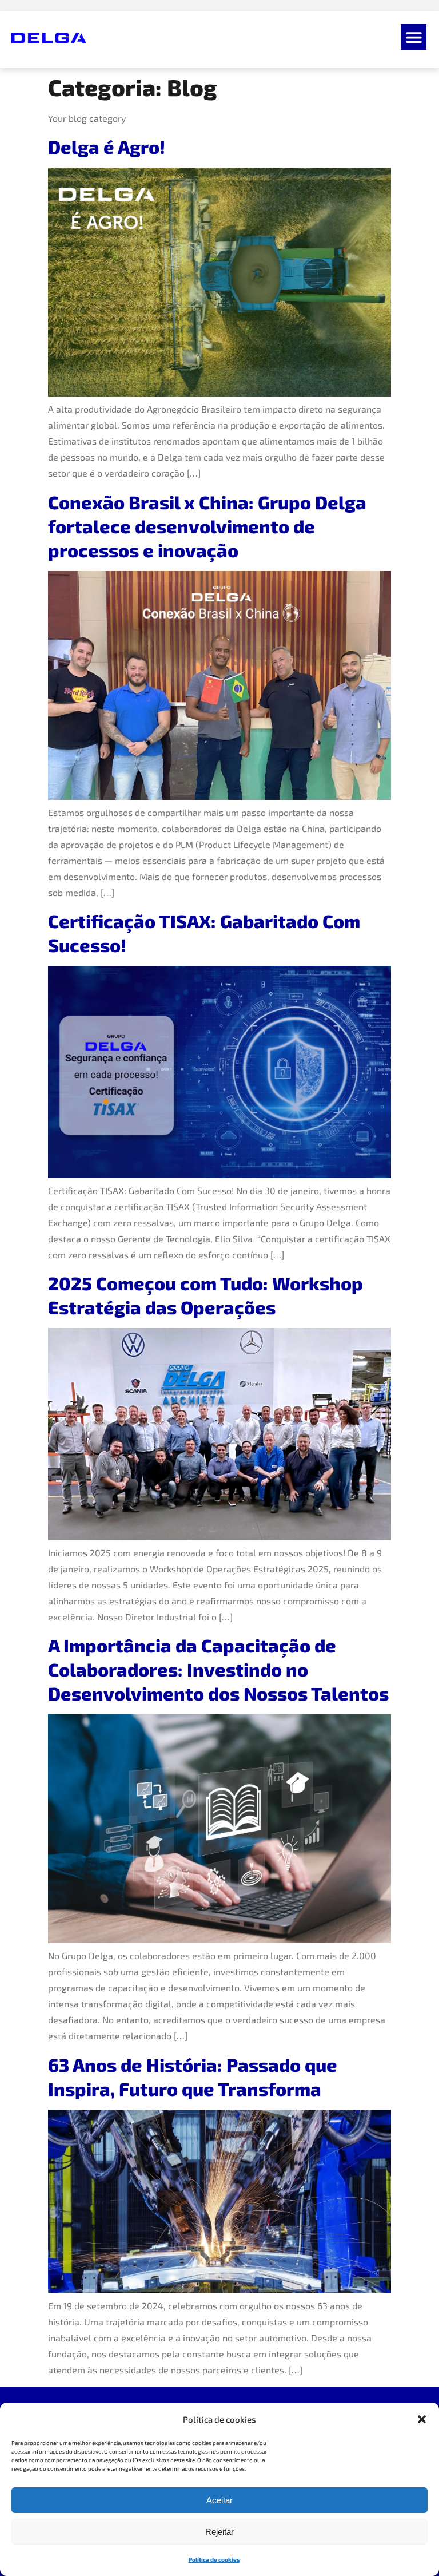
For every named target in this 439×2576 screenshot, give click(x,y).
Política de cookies (214, 2559)
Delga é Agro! (107, 146)
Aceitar (219, 2500)
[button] (422, 2419)
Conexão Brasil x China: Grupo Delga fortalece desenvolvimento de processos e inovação (207, 526)
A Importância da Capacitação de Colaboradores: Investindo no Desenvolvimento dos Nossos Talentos (218, 1669)
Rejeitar (219, 2532)
